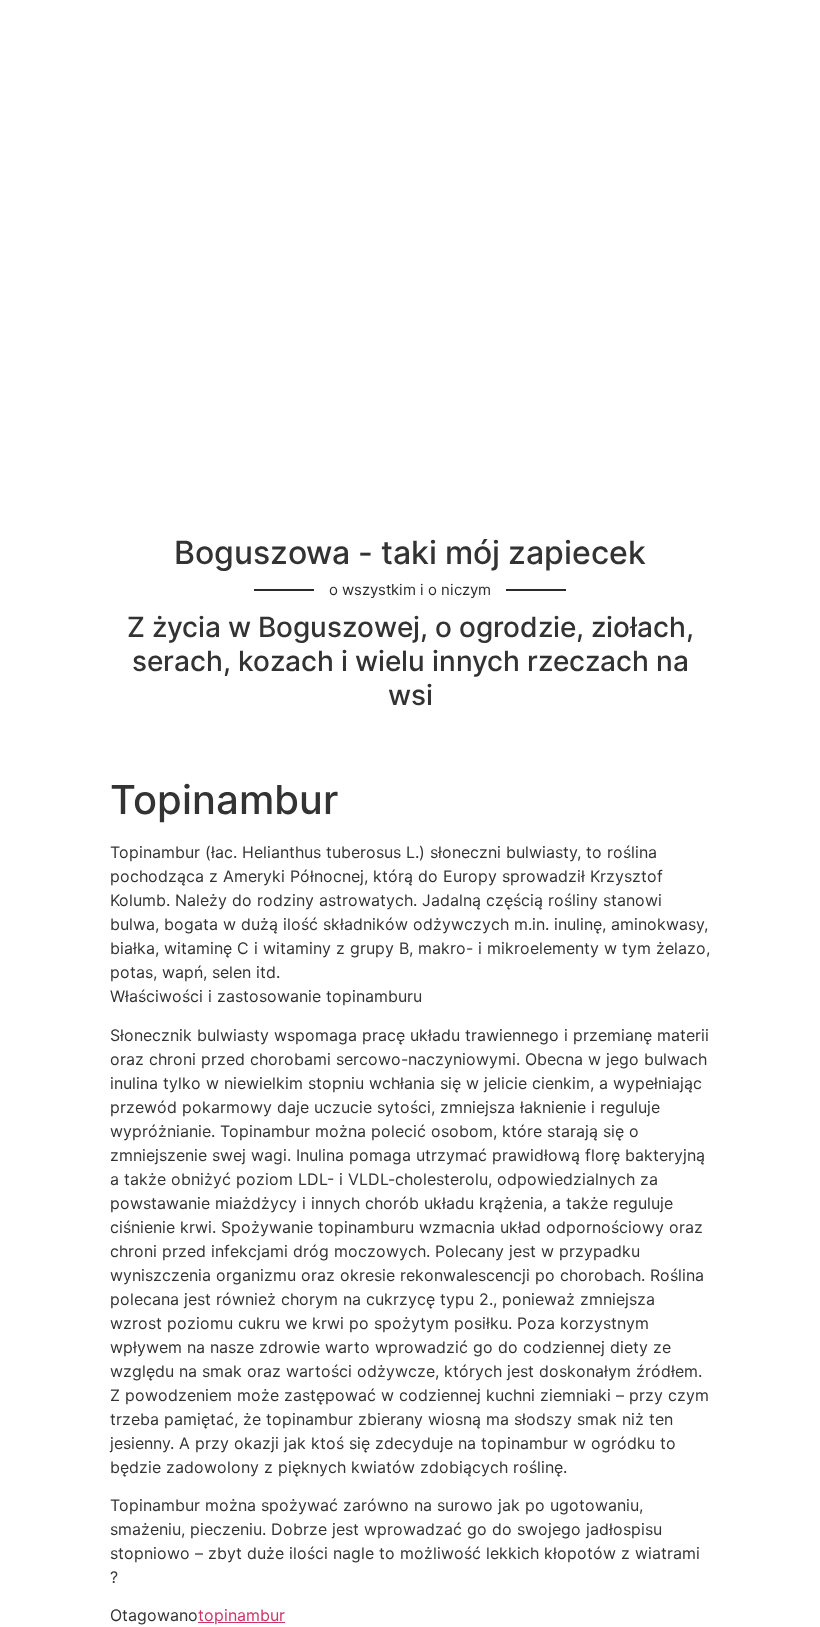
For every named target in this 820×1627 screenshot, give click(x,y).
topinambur (241, 1615)
